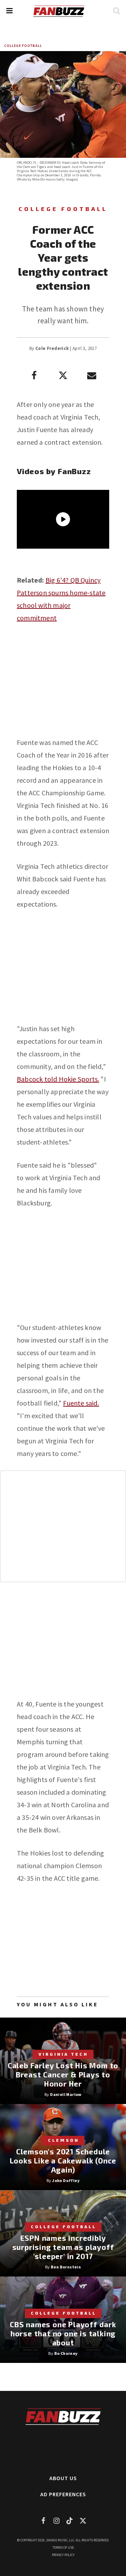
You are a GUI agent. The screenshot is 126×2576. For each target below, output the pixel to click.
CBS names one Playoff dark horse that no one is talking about (63, 2333)
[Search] (116, 11)
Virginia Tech (63, 2054)
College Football (23, 46)
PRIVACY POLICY (63, 2555)
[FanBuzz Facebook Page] (43, 2521)
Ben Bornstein (66, 2267)
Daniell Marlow (66, 2094)
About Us (63, 2478)
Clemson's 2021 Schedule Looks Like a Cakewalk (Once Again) (63, 2160)
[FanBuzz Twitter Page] (83, 2521)
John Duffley (66, 2180)
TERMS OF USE (63, 2547)
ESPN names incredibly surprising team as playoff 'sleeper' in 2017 (63, 2247)
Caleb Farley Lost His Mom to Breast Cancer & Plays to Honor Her (63, 2074)
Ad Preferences (63, 2494)
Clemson (64, 2140)
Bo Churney (66, 2353)
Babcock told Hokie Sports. (58, 1079)
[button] (9, 11)
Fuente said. (81, 1403)
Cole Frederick (52, 348)
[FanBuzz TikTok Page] (70, 2521)
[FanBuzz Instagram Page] (56, 2521)
